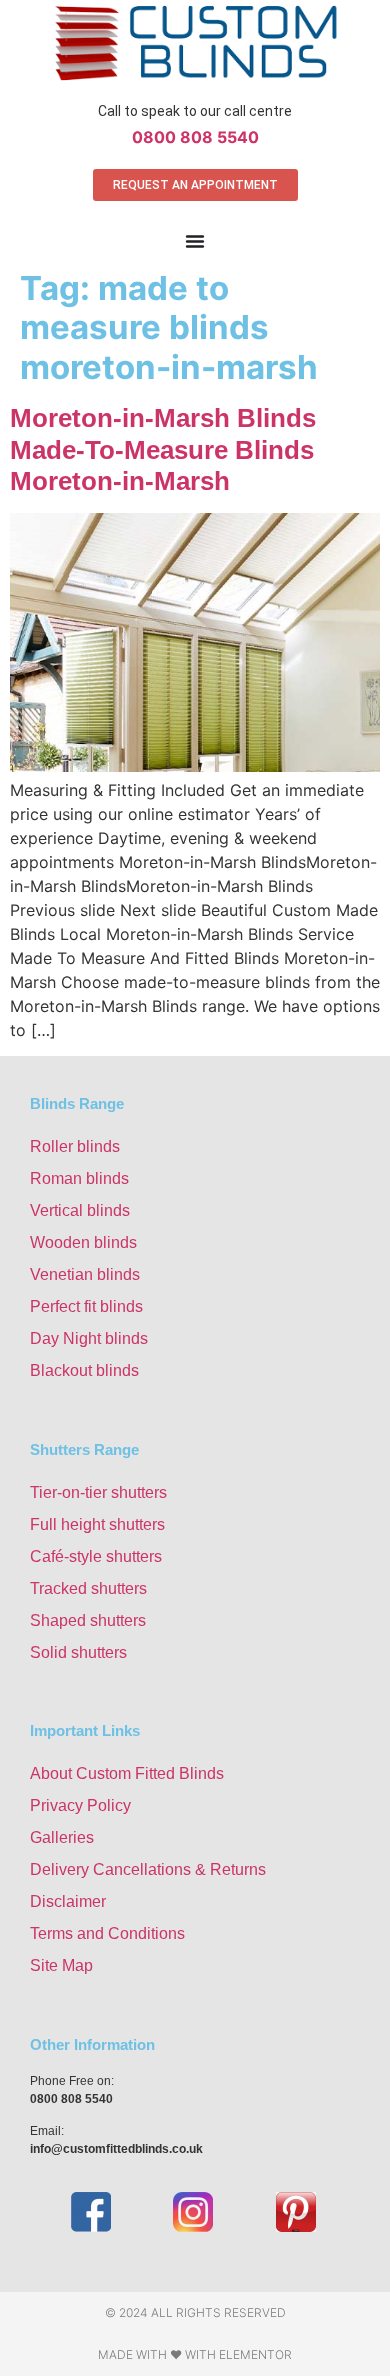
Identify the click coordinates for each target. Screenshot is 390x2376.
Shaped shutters (88, 1620)
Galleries (62, 1837)
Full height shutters (97, 1524)
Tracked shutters (88, 1588)
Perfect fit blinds (86, 1306)
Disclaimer (68, 1901)
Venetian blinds (85, 1274)
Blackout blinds (84, 1370)
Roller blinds (75, 1146)
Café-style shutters (96, 1556)
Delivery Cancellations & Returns (148, 1869)
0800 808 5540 (195, 137)
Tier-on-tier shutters (98, 1492)
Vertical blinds (80, 1210)
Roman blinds (79, 1178)
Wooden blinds (83, 1242)
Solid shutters (78, 1652)
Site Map (61, 1965)
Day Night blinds (89, 1338)
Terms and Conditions (107, 1933)
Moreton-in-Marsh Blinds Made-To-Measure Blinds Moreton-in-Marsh (163, 449)
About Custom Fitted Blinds (127, 1773)
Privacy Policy (80, 1805)
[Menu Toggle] (195, 241)
